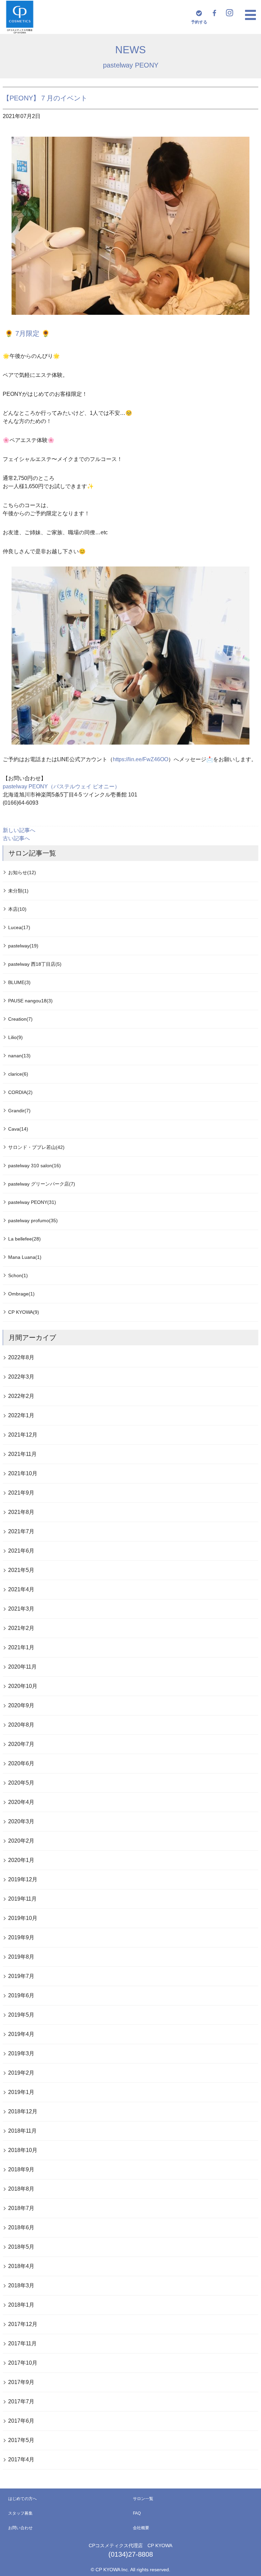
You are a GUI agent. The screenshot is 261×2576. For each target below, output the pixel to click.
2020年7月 (21, 1744)
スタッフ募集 (20, 2513)
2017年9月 (21, 2382)
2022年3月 (21, 1377)
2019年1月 (21, 2092)
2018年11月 (22, 2131)
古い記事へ (16, 838)
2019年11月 (22, 1899)
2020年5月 (21, 1783)
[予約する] (199, 13)
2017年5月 (21, 2440)
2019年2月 (21, 2073)
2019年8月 (21, 1957)
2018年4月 (21, 2266)
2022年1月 (21, 1415)
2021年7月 (21, 1531)
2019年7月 (21, 1976)
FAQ (137, 2513)
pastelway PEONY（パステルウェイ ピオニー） (61, 786)
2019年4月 (21, 2034)
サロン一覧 (143, 2499)
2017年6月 (21, 2421)
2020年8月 (21, 1725)
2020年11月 (22, 1667)
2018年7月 (21, 2208)
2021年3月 (21, 1609)
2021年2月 (21, 1628)
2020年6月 (21, 1763)
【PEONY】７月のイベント (45, 98)
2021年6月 (21, 1551)
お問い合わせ (20, 2528)
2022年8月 (21, 1357)
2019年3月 (21, 2053)
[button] (250, 15)
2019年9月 (21, 1937)
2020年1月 (21, 1860)
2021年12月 (23, 1435)
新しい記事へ (19, 830)
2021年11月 (22, 1454)
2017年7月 (21, 2401)
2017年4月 (21, 2459)
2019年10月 (23, 1918)
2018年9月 (21, 2169)
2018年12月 (23, 2111)
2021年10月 (23, 1473)
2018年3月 (21, 2285)
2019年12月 (23, 1879)
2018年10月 (23, 2150)
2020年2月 (21, 1841)
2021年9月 (21, 1493)
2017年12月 (23, 2324)
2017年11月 (22, 2343)
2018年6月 (21, 2227)
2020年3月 (21, 1821)
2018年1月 (21, 2305)
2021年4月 (21, 1589)
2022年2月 (21, 1396)
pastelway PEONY (131, 65)
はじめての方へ (22, 2499)
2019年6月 (21, 1995)
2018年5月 (21, 2247)
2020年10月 (23, 1686)
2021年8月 (21, 1512)
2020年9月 (21, 1705)
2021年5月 (21, 1570)
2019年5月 (21, 2015)
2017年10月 (23, 2363)
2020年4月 (21, 1802)
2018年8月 (21, 2189)
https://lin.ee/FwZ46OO (141, 759)
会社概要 (141, 2528)
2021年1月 (21, 1647)
